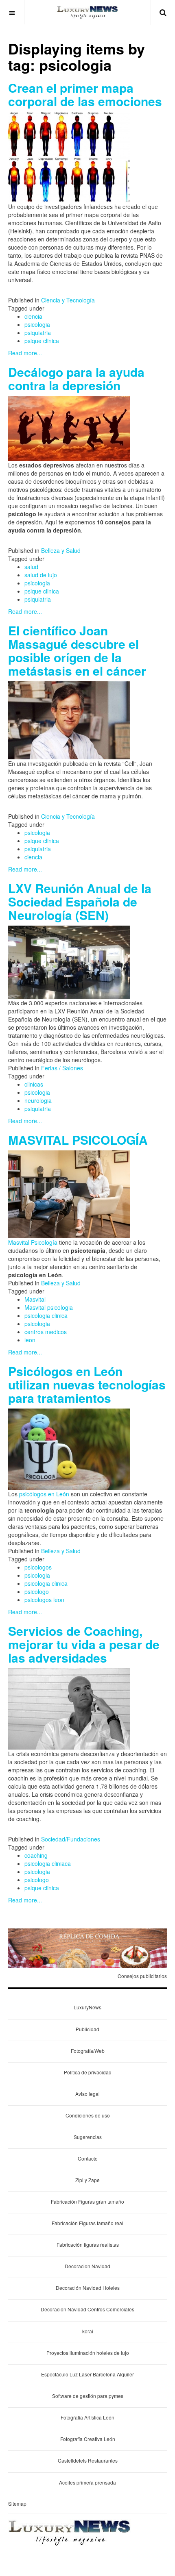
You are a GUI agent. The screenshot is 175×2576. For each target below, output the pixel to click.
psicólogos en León (44, 1494)
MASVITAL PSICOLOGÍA (78, 1140)
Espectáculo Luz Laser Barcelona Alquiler (87, 2374)
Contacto (88, 2158)
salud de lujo (41, 575)
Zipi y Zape (87, 2180)
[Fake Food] (87, 1948)
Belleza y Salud (61, 550)
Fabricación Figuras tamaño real (87, 2223)
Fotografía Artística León (87, 2417)
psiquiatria (38, 333)
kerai (88, 2331)
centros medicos (46, 1332)
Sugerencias (88, 2137)
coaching (36, 1855)
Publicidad (87, 2029)
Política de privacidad (88, 2072)
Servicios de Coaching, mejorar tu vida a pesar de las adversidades (84, 1644)
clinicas (34, 1084)
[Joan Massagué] (69, 720)
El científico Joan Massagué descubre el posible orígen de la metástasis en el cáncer (77, 650)
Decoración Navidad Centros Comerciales (87, 2309)
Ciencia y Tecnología (68, 300)
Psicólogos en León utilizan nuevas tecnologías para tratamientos (87, 1384)
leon (30, 1340)
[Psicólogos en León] (69, 1448)
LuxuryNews (87, 2007)
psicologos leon (44, 1600)
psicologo (37, 1591)
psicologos (38, 1567)
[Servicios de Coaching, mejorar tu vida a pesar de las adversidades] (69, 1708)
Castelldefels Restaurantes (88, 2460)
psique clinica (42, 341)
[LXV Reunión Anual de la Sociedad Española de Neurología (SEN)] (69, 961)
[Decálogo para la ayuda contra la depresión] (69, 428)
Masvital (35, 1299)
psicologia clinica (46, 1315)
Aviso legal (87, 2094)
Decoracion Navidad (87, 2266)
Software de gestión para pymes (88, 2396)
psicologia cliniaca (48, 1863)
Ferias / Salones (62, 1068)
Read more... (25, 353)
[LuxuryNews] (87, 12)
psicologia (37, 324)
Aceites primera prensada (87, 2482)
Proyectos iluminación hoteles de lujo (88, 2353)
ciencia (33, 316)
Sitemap (17, 2503)
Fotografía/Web (88, 2051)
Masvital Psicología (33, 1242)
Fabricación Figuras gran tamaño (87, 2201)
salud (31, 567)
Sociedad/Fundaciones (71, 1839)
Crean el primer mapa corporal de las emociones (85, 94)
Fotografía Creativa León (88, 2439)
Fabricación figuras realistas (88, 2244)
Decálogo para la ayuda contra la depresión (76, 378)
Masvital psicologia (49, 1307)
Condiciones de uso (88, 2115)
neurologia (38, 1100)
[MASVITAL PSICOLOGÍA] (69, 1193)
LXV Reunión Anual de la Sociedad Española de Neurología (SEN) (80, 901)
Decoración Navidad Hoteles (88, 2288)
